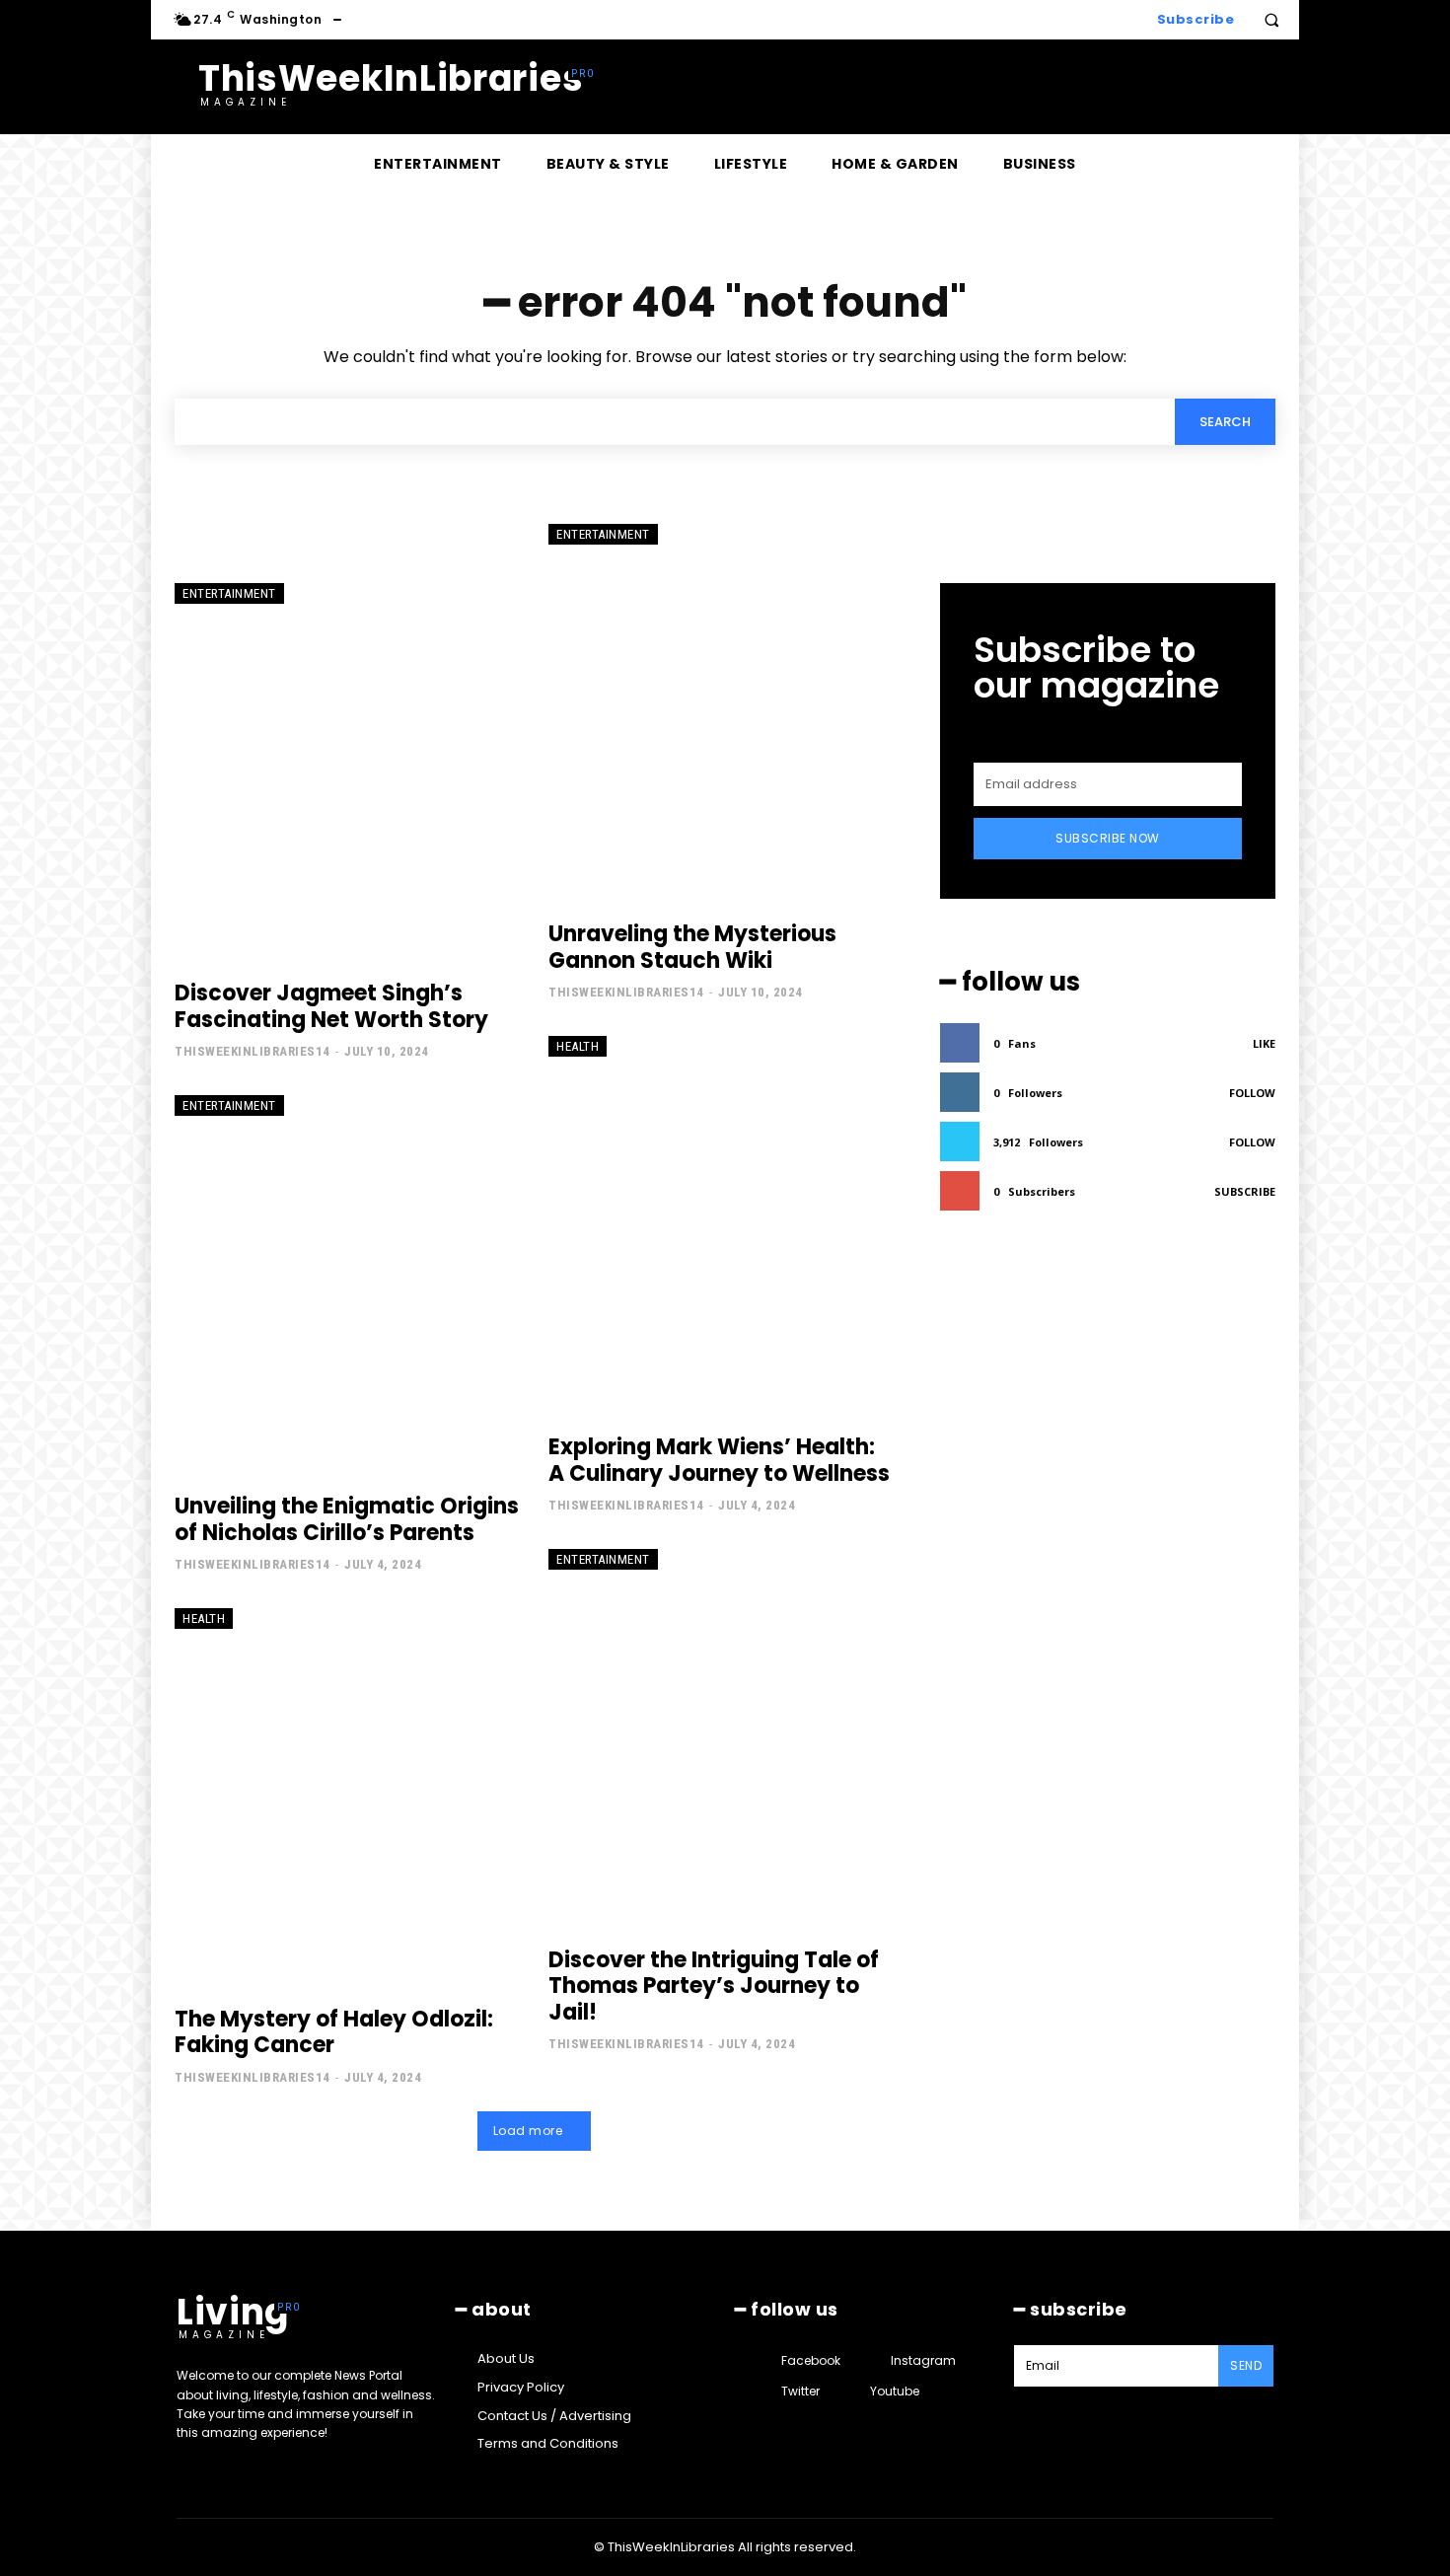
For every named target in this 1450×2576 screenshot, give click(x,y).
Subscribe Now (1108, 838)
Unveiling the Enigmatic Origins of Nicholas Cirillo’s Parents (347, 1519)
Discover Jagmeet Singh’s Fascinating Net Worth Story (331, 1006)
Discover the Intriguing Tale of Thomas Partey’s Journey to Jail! (714, 1986)
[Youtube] (852, 2392)
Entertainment (229, 593)
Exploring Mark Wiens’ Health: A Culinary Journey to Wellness (719, 1460)
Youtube (895, 2391)
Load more (528, 2131)
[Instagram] (872, 2360)
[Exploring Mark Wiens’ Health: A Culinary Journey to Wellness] (721, 1225)
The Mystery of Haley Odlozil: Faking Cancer (334, 2032)
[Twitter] (763, 2392)
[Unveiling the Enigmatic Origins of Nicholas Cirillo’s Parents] (347, 1285)
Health (578, 1046)
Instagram (923, 2360)
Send (1246, 2365)
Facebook (811, 2360)
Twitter (800, 2391)
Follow (1252, 1093)
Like (1264, 1043)
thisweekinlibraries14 (253, 1051)
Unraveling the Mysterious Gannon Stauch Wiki (692, 947)
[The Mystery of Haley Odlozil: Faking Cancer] (347, 1798)
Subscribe (1245, 1191)
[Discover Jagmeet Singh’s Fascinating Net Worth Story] (347, 773)
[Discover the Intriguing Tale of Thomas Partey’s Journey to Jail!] (721, 1738)
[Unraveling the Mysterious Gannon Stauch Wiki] (721, 713)
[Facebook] (763, 2360)
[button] (1271, 20)
